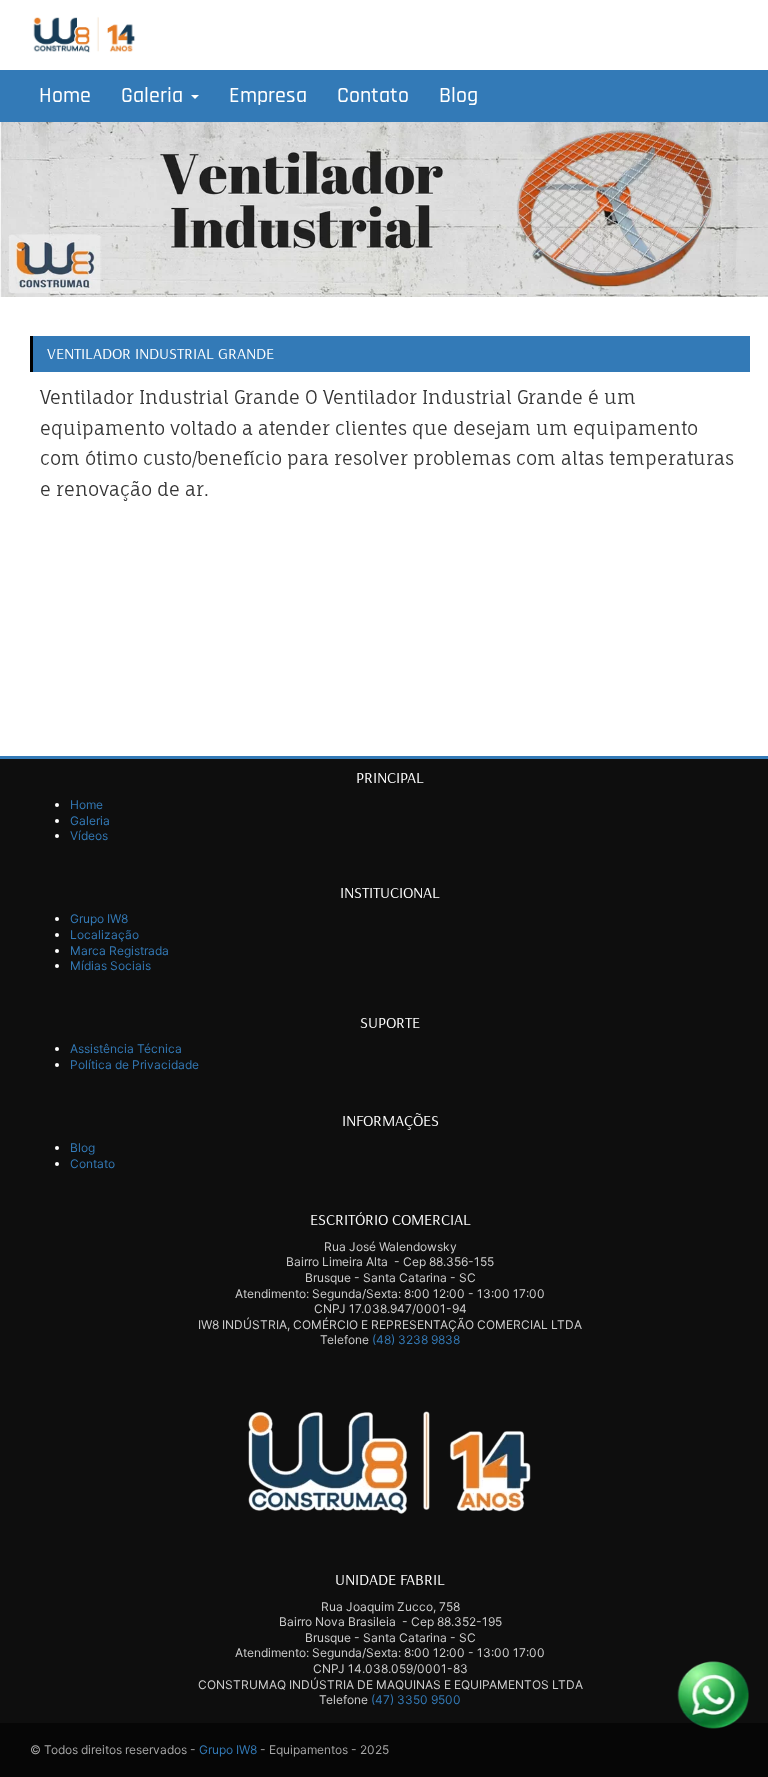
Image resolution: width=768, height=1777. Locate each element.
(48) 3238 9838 (416, 1339)
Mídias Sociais (110, 965)
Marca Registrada (119, 950)
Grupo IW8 (99, 918)
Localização (104, 934)
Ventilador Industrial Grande (160, 353)
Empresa (268, 96)
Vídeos (89, 835)
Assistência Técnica (126, 1048)
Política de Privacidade (134, 1064)
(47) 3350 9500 (416, 1699)
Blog (458, 96)
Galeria (155, 96)
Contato (373, 96)
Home (65, 96)
